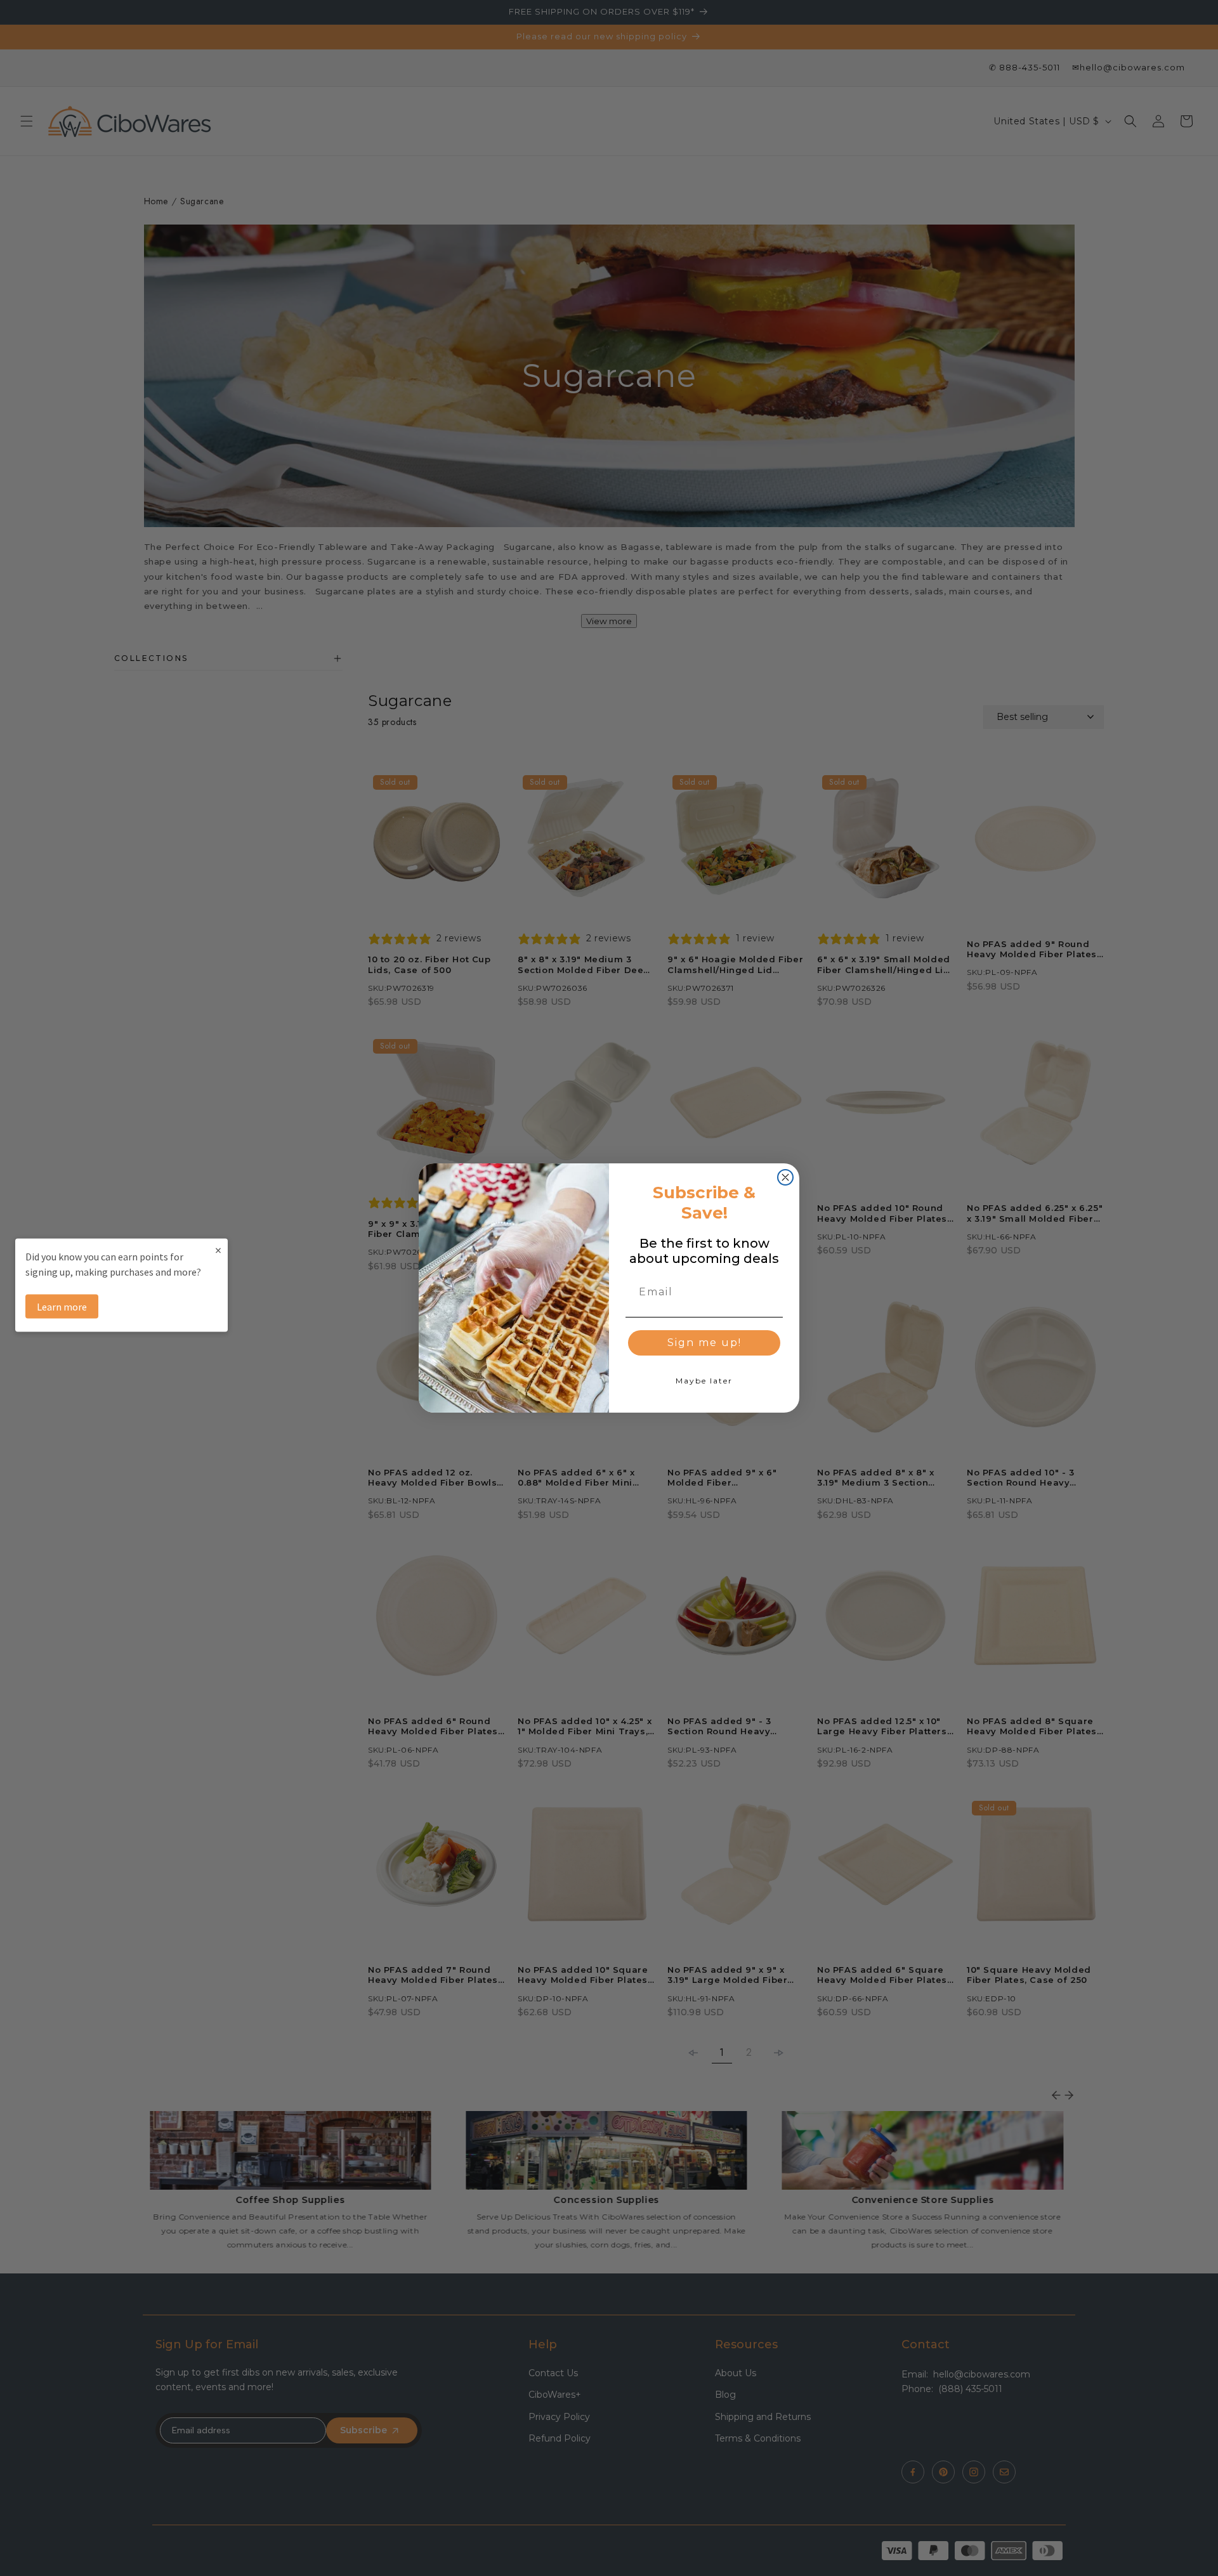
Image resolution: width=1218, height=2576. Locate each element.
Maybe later (704, 1381)
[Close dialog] (785, 1177)
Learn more (62, 1306)
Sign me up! (704, 1343)
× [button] (218, 1249)
